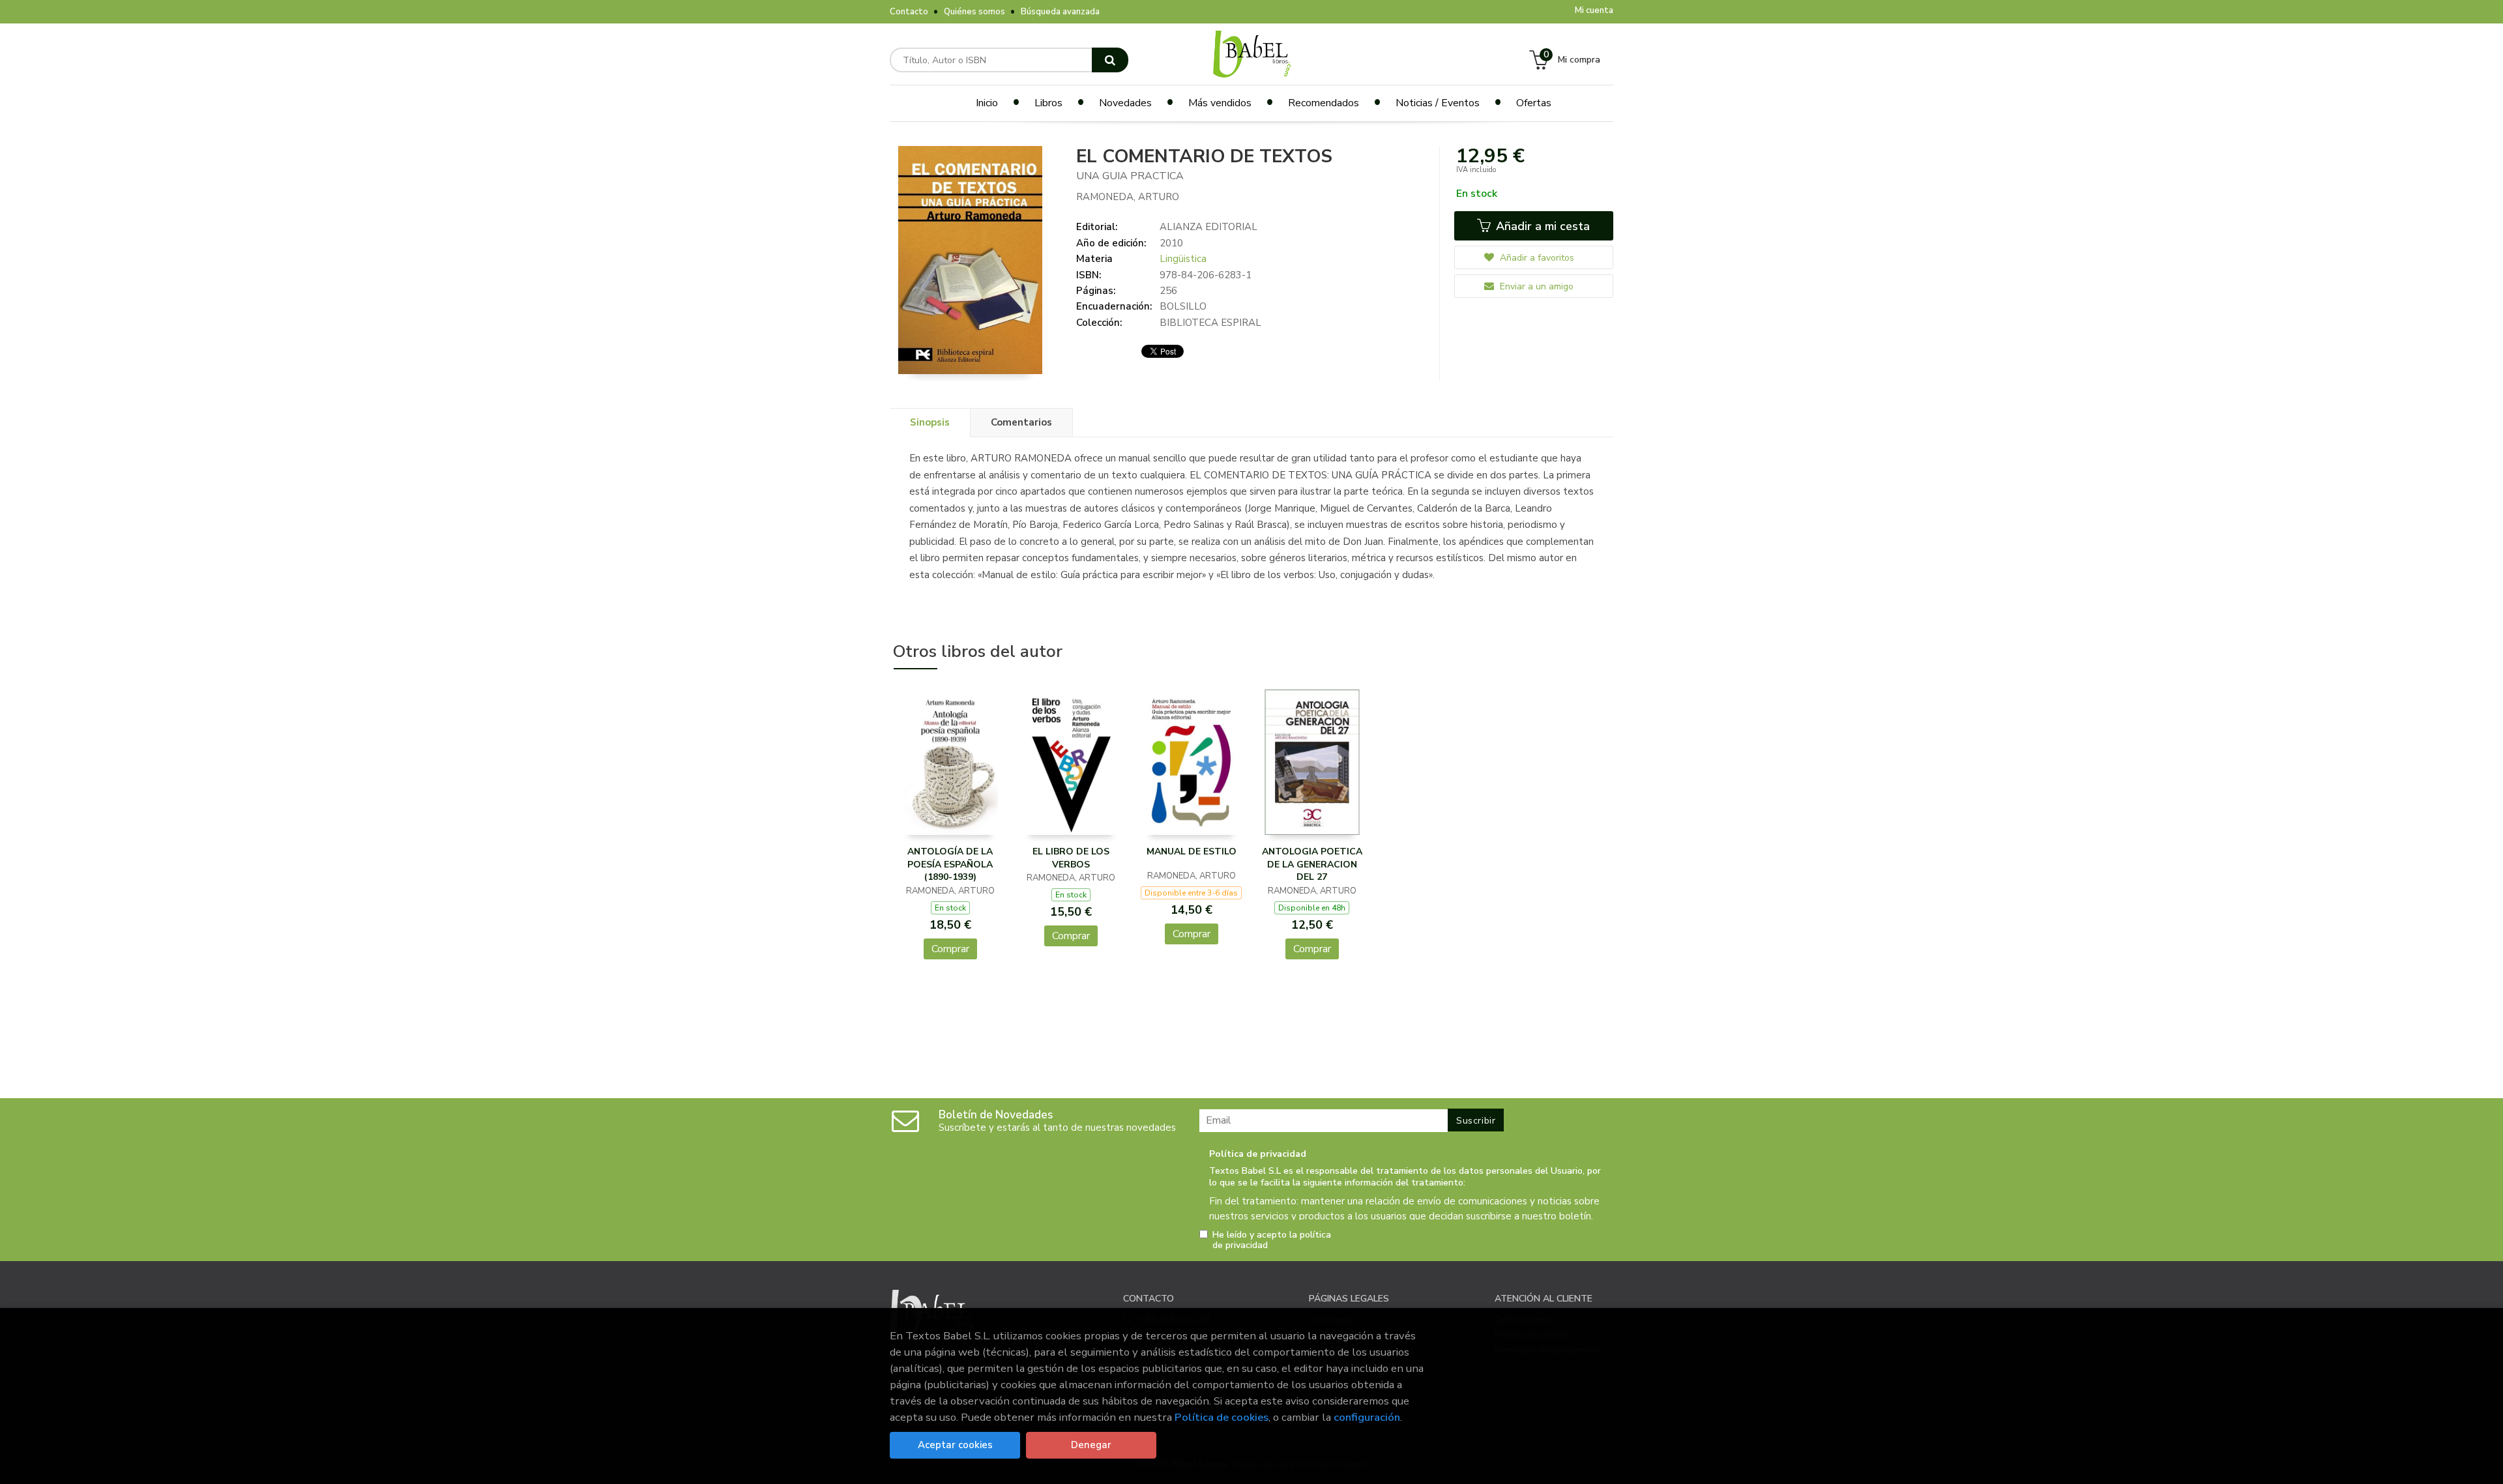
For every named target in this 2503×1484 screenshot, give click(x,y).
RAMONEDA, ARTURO (1128, 197)
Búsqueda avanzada (1060, 12)
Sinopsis (930, 422)
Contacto (909, 12)
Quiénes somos (974, 12)
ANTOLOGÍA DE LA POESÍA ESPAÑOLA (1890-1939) (950, 864)
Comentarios (1021, 422)
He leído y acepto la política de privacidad (1272, 1240)
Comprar (950, 949)
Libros (1048, 103)
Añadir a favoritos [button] (1536, 258)
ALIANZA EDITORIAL (1208, 227)
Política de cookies (1222, 1417)
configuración (1367, 1417)
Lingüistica (1183, 259)
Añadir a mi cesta (1541, 226)
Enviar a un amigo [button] (1535, 286)
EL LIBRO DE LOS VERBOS (1071, 858)
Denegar (1091, 1445)
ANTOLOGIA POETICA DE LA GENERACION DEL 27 (1312, 864)
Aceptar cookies (955, 1445)
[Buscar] (1110, 60)
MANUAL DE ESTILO (1192, 851)
